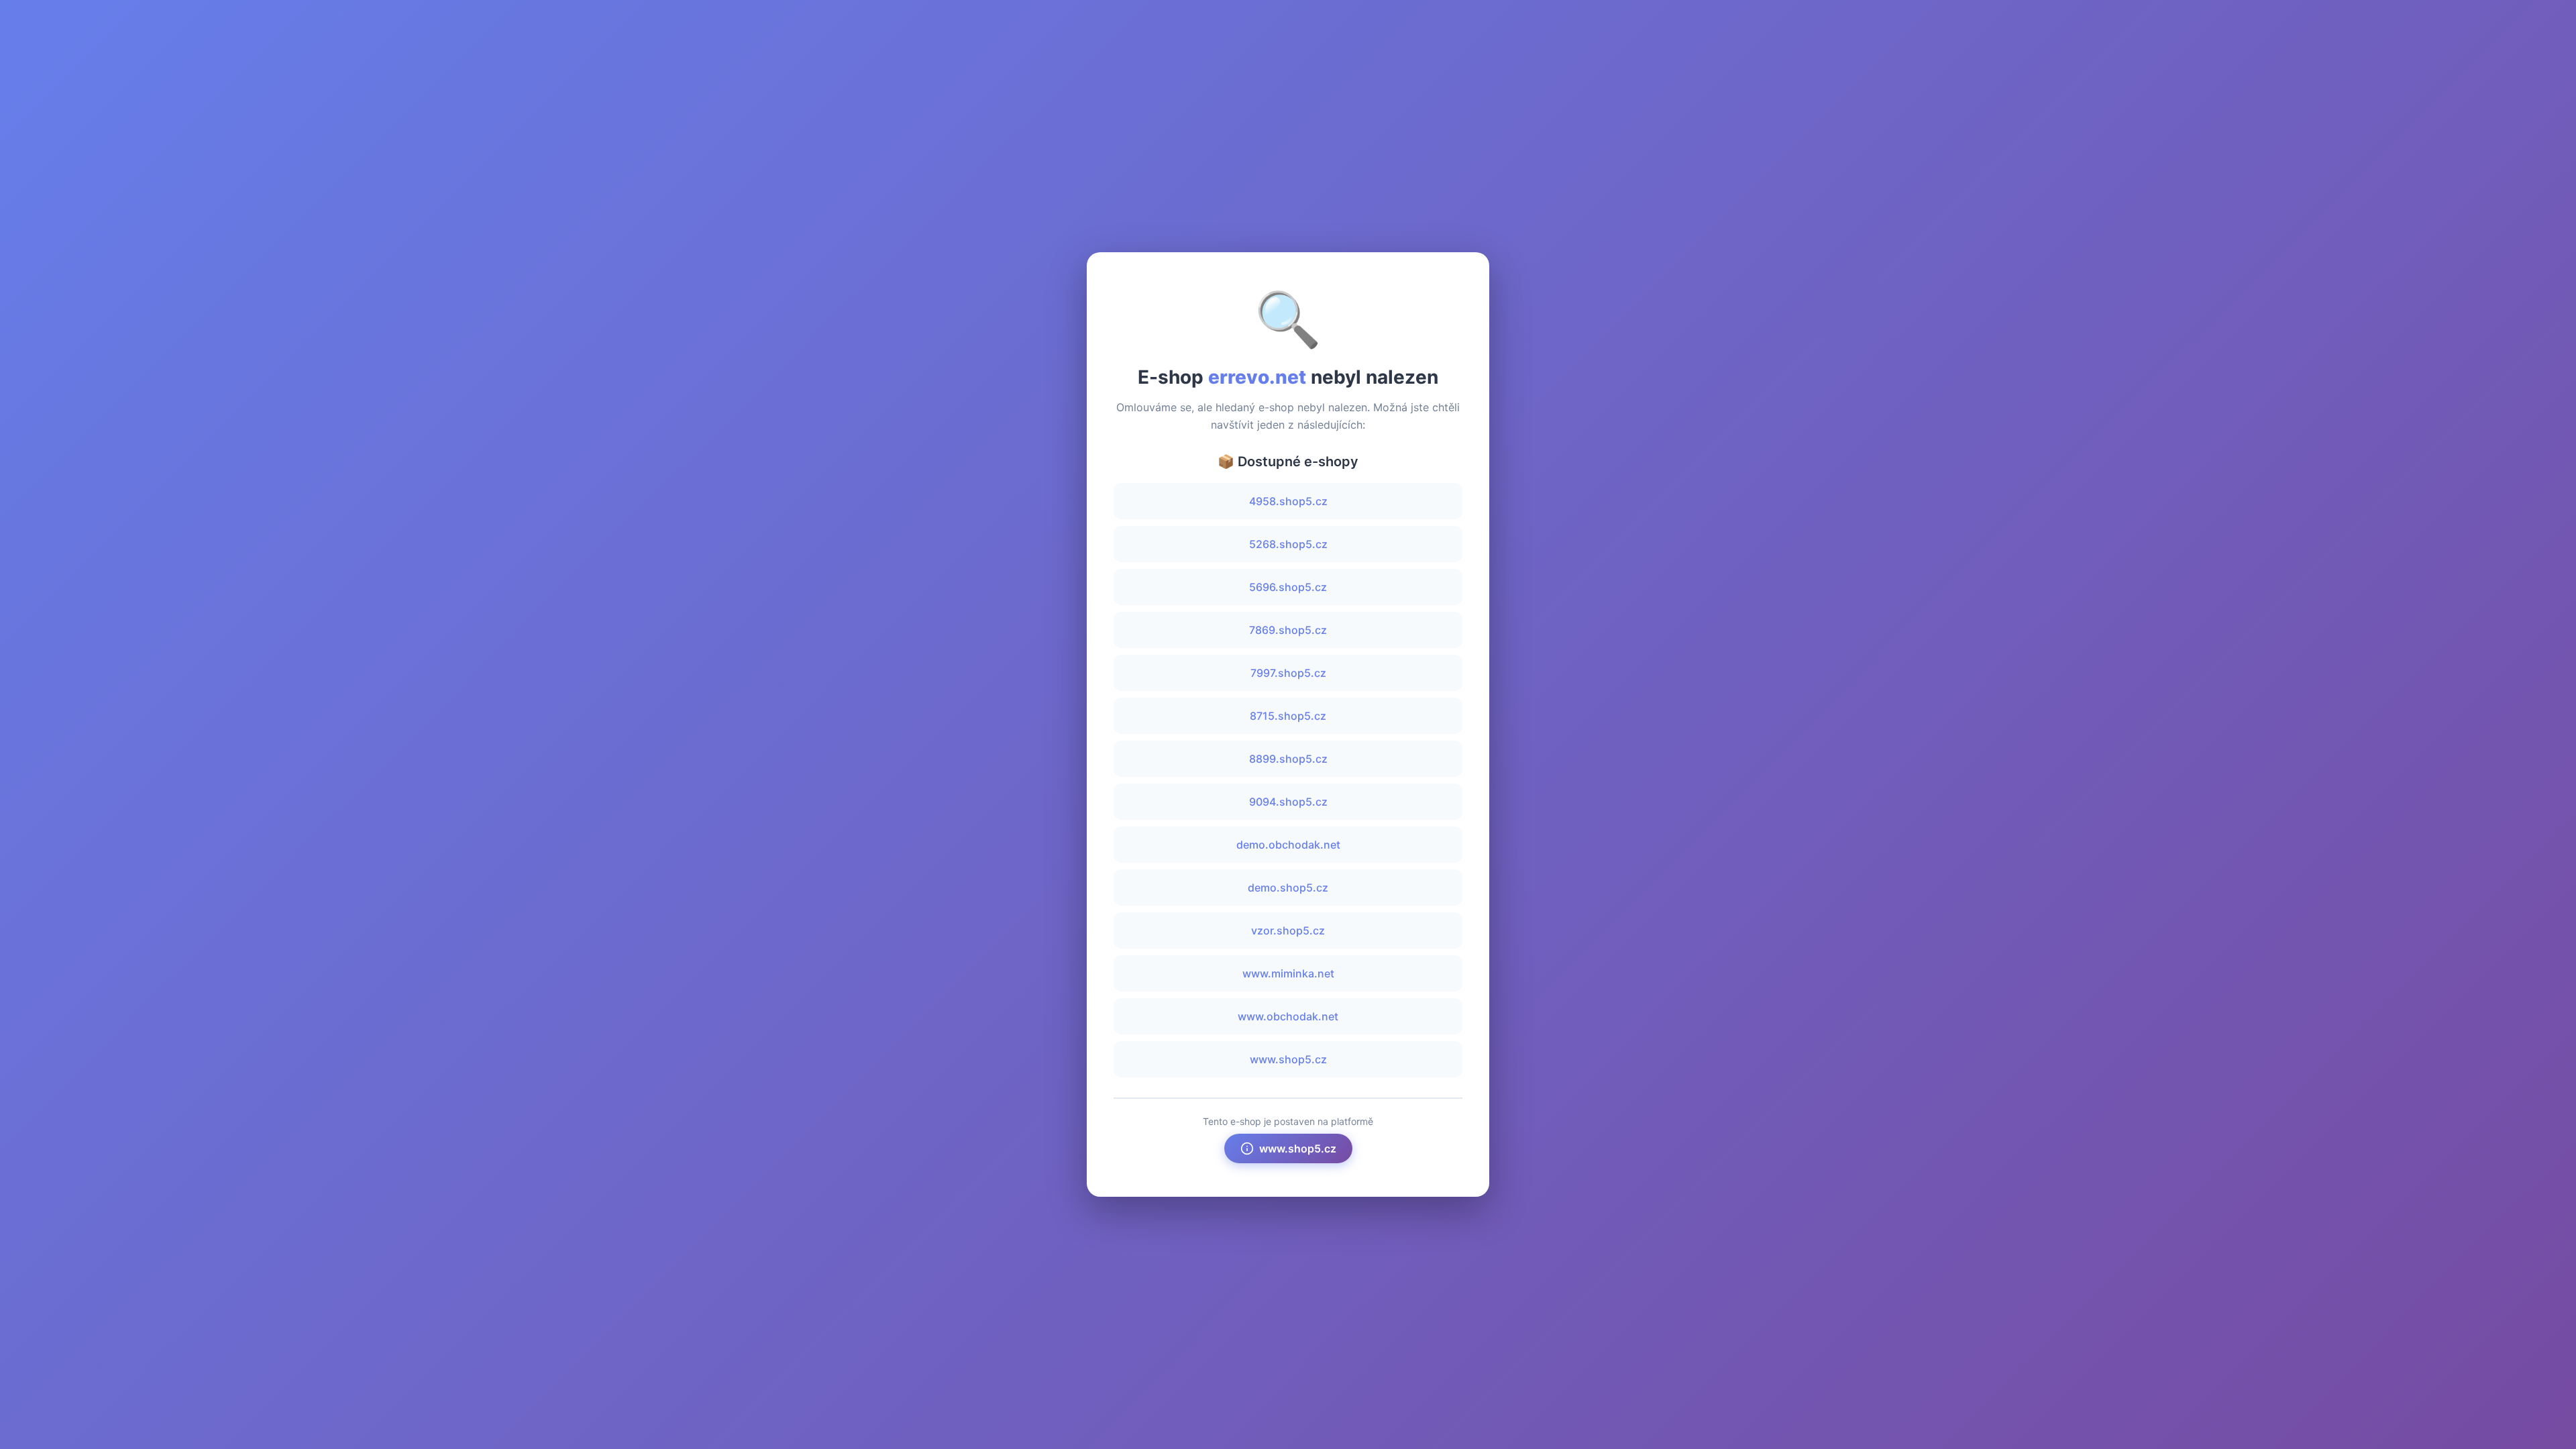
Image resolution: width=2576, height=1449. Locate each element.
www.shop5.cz (1288, 1059)
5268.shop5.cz (1288, 544)
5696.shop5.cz (1288, 587)
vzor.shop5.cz (1288, 930)
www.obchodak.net (1288, 1016)
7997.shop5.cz (1288, 673)
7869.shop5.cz (1288, 630)
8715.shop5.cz (1288, 716)
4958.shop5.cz (1288, 501)
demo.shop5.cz (1288, 888)
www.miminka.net (1288, 973)
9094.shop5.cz (1288, 802)
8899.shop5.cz (1288, 759)
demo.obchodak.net (1288, 845)
